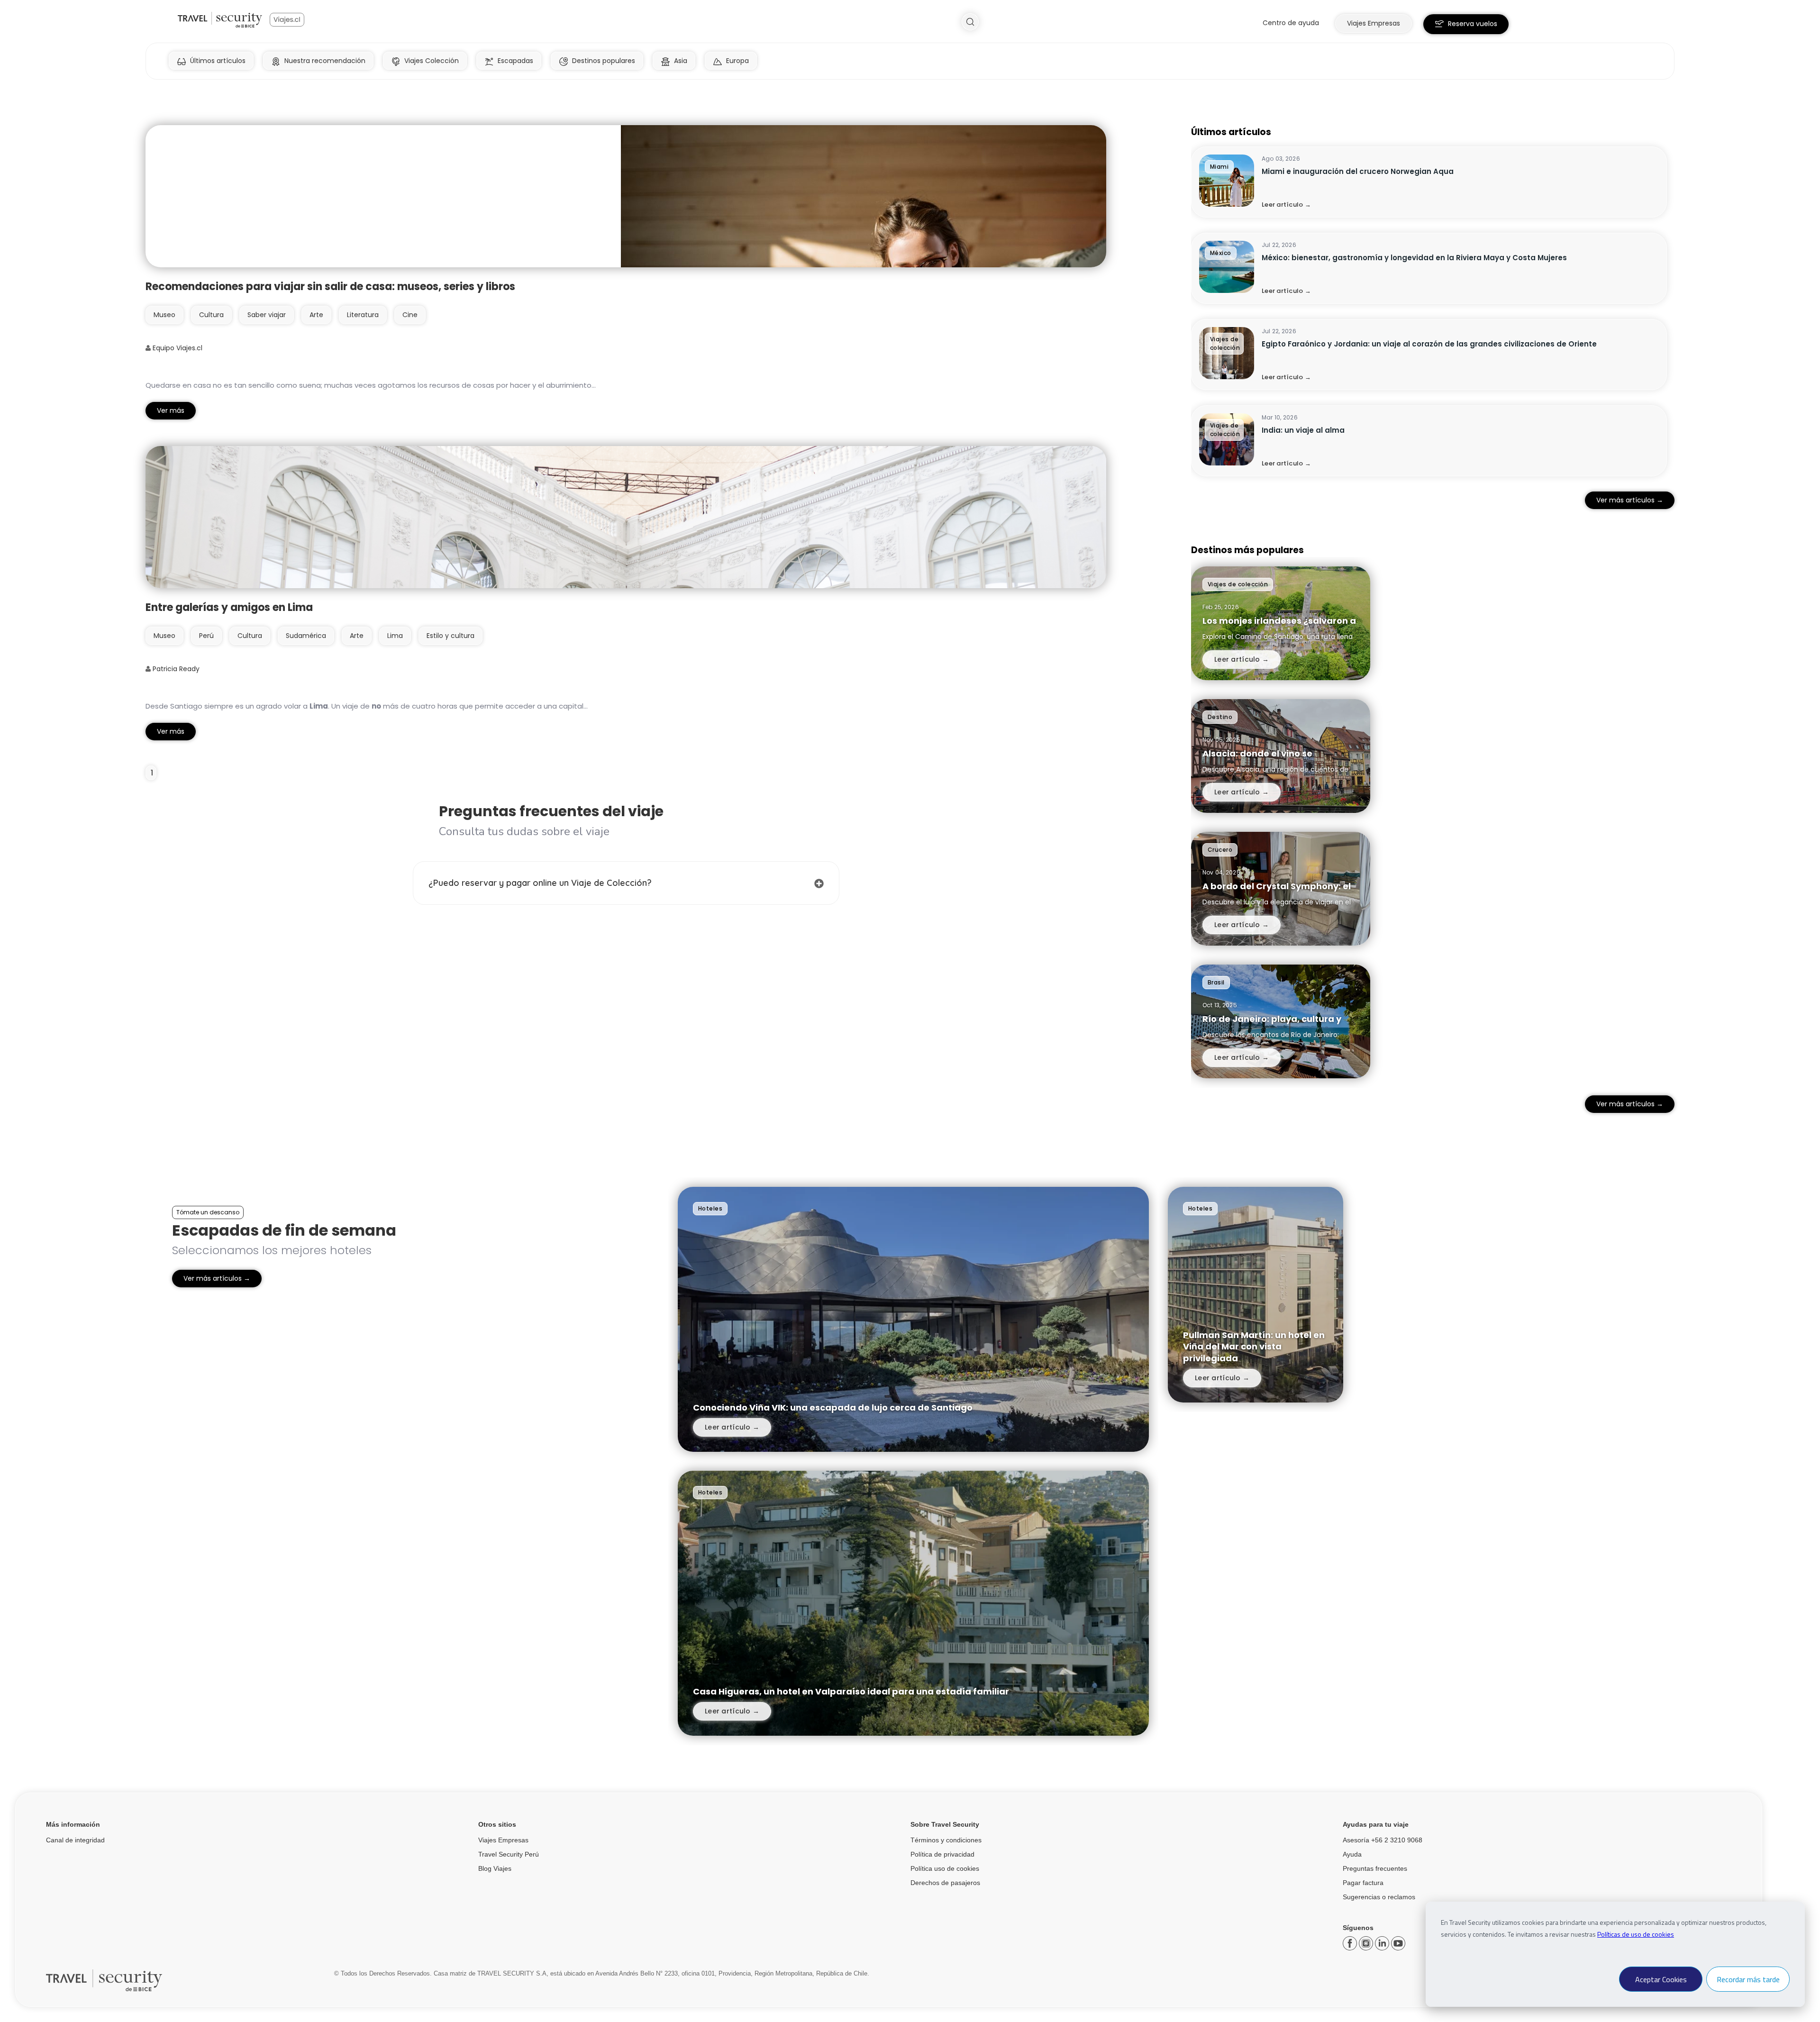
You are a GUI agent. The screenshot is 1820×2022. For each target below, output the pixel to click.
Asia (681, 61)
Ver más (171, 410)
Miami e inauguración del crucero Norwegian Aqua (1358, 171)
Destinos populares (604, 61)
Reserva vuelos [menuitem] (1473, 24)
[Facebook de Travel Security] (1351, 1947)
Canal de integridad (75, 1840)
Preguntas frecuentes (1375, 1868)
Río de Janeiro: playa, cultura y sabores (1272, 1025)
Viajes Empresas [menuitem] (1374, 23)
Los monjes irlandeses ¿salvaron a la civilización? (1279, 626)
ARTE (316, 315)
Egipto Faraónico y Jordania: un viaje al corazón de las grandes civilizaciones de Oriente (1429, 344)
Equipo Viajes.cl (177, 348)
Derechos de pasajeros (945, 1883)
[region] (1433, 311)
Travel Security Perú (509, 1854)
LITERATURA (363, 315)
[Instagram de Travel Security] (1367, 1947)
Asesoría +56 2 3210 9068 (1383, 1840)
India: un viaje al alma (1303, 430)
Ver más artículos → (1630, 500)
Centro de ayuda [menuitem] (1291, 23)
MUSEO (164, 315)
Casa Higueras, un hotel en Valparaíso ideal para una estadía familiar (851, 1691)
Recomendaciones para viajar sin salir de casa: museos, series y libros (330, 287)
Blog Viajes (495, 1868)
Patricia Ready (175, 669)
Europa (737, 61)
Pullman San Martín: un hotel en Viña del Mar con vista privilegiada (1254, 1347)
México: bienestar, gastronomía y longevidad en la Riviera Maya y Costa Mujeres (1414, 258)
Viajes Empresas (503, 1840)
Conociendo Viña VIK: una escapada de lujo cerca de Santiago (833, 1407)
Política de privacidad (942, 1854)
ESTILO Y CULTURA (450, 636)
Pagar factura (1363, 1883)
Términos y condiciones (946, 1840)
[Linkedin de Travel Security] (1383, 1947)
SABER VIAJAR (267, 315)
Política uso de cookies (945, 1868)
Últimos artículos (218, 61)
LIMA (395, 636)
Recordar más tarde (1748, 1979)
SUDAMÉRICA (306, 636)
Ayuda (1352, 1854)
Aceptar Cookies (1661, 1979)
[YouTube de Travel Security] (1398, 1947)
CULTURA (211, 315)
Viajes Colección (432, 61)
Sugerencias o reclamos (1379, 1897)
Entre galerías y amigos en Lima (229, 607)
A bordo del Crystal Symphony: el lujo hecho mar (1277, 892)
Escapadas (515, 61)
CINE (410, 315)
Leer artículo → (1286, 205)
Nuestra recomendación (325, 61)
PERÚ (206, 636)
